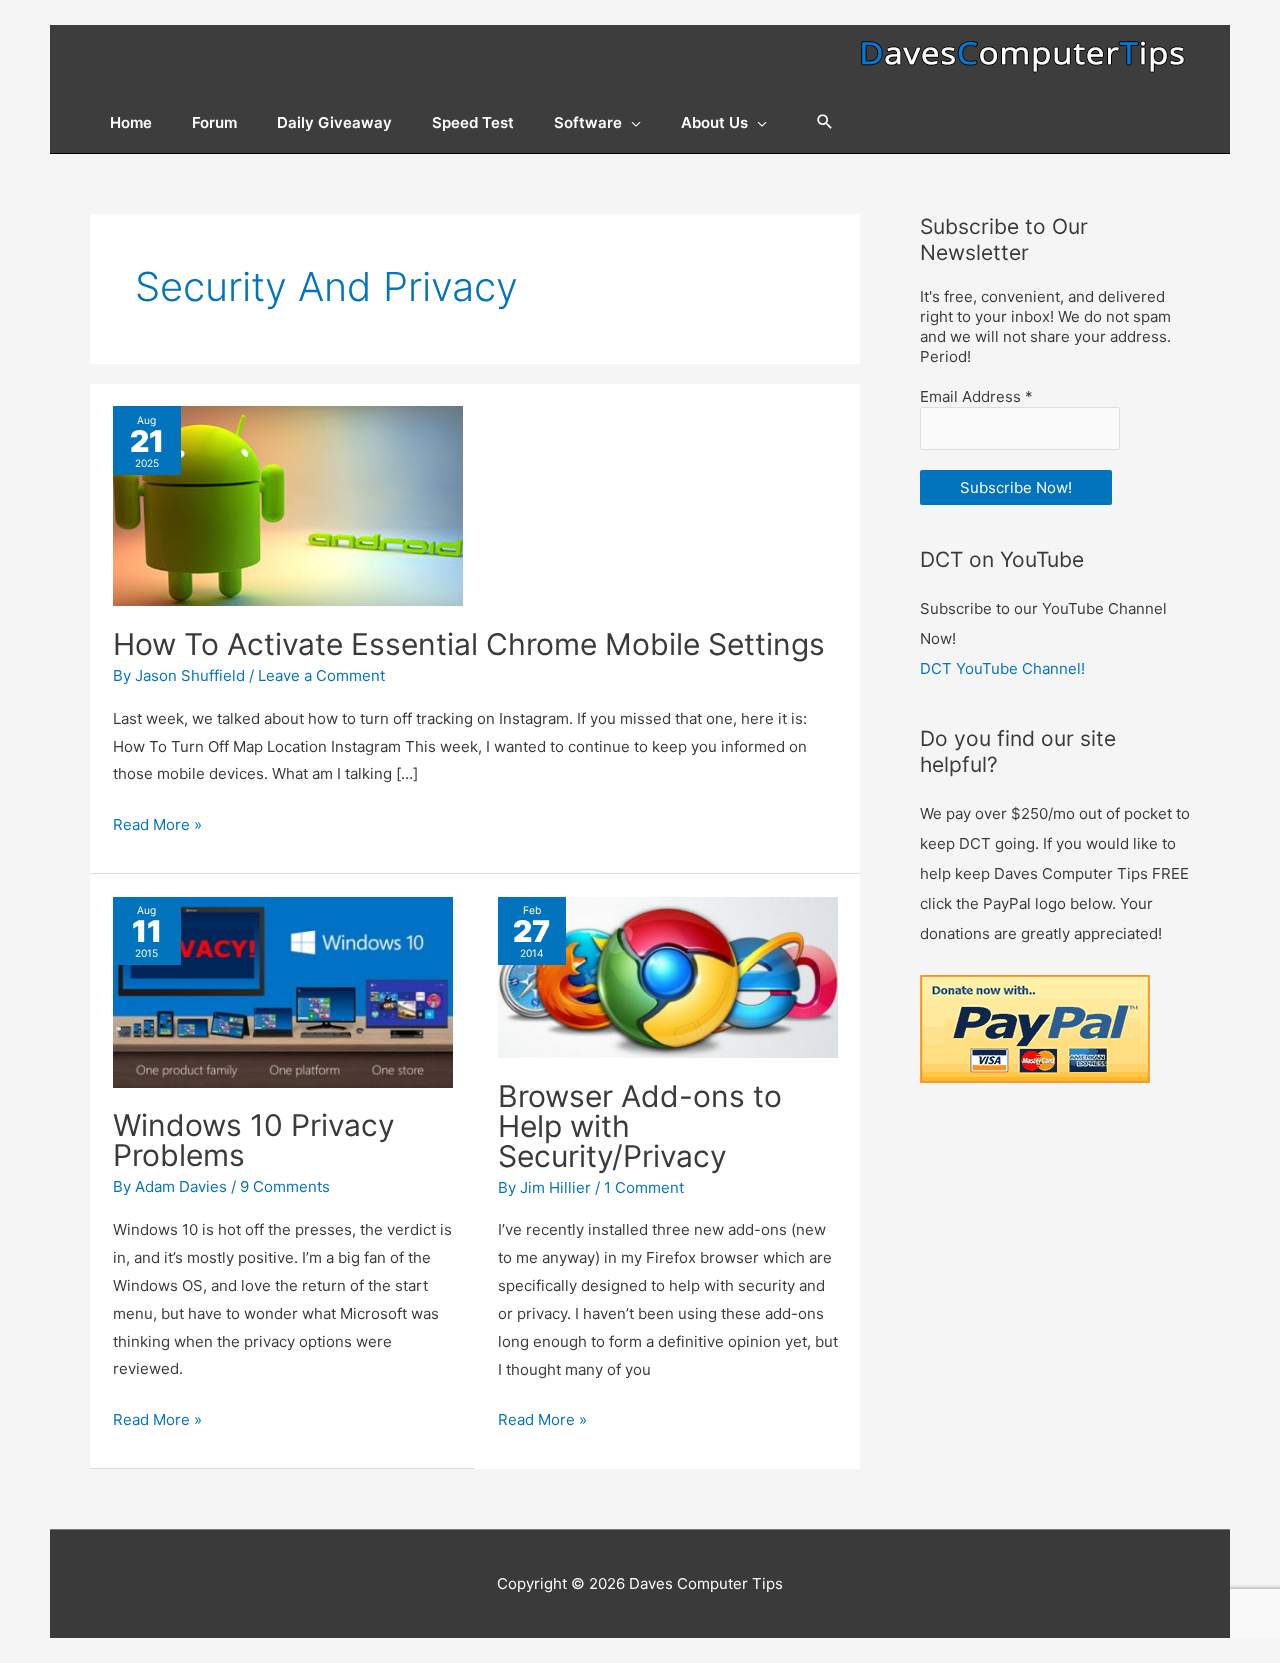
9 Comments (285, 1186)
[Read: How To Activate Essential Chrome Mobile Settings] (288, 505)
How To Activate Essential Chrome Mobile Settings (469, 644)
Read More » (157, 826)
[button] (825, 123)
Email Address (976, 396)
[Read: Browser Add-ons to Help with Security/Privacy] (668, 975)
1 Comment (644, 1187)
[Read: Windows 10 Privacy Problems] (283, 990)
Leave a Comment (321, 675)
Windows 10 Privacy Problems (254, 1140)
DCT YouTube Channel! (1002, 668)
